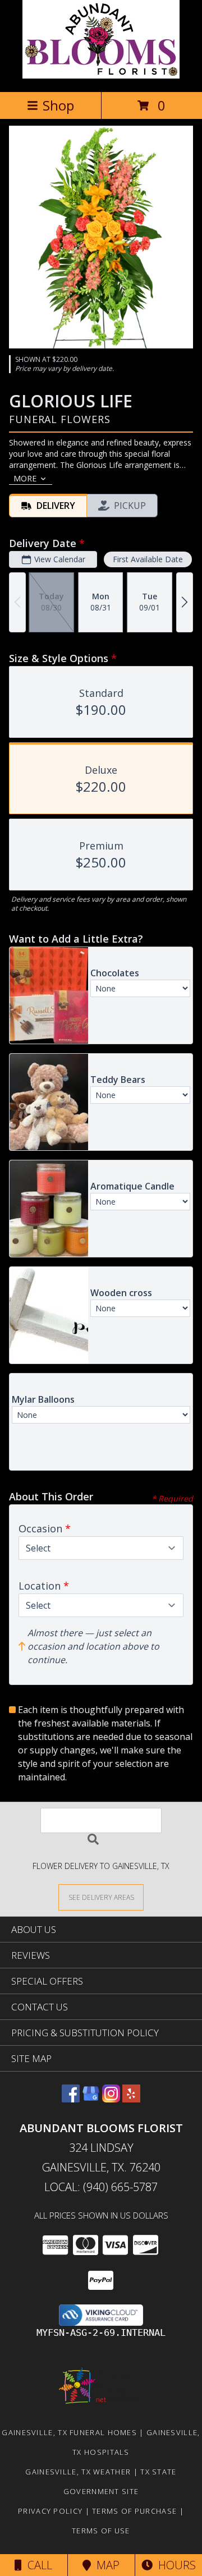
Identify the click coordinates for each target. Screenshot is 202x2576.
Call (37, 2565)
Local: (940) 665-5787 (101, 2187)
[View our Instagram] (111, 2099)
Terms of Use (101, 2531)
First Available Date (148, 559)
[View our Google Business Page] (91, 2099)
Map (105, 2565)
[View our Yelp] (131, 2099)
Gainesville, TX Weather (78, 2472)
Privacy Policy (50, 2511)
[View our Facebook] (71, 2099)
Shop (58, 105)
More (25, 478)
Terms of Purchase (134, 2511)
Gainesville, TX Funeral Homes (69, 2432)
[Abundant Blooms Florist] (101, 75)
